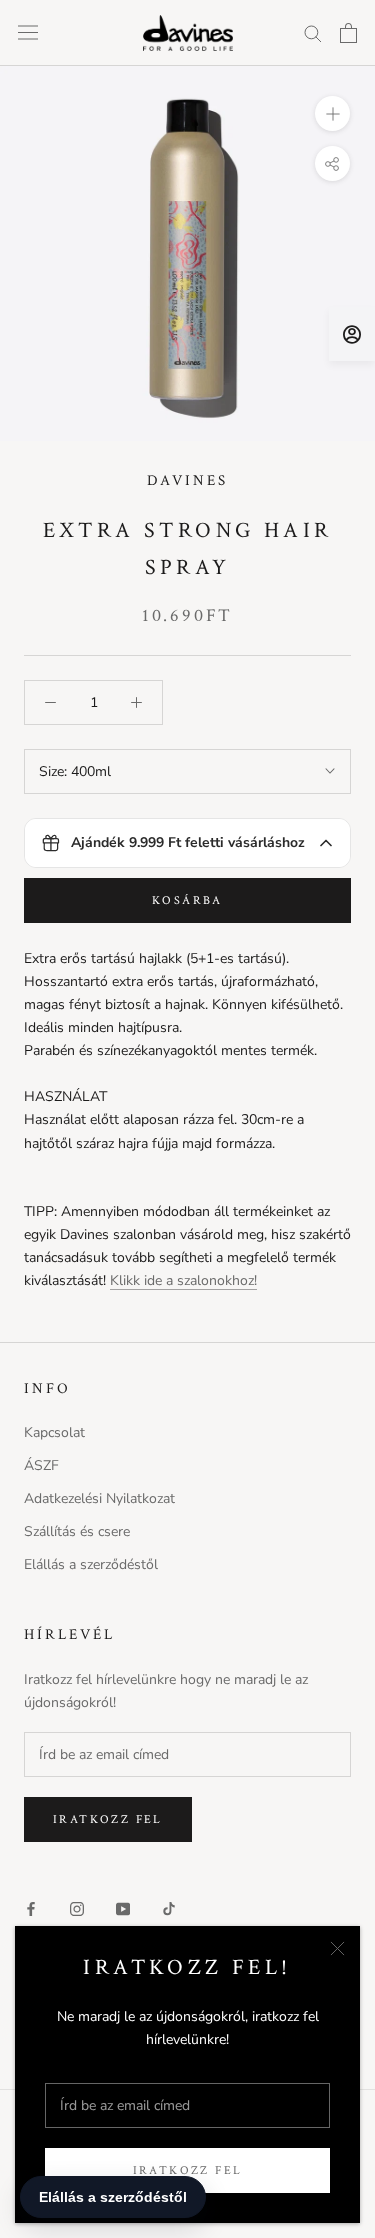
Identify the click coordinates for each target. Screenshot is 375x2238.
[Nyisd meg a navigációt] (28, 32)
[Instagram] (77, 1907)
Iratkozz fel (188, 2170)
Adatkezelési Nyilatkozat (99, 1498)
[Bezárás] (337, 1948)
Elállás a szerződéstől (91, 1564)
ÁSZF (41, 1465)
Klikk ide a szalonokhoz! (183, 1280)
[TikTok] (169, 1907)
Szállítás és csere (77, 1531)
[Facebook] (31, 1907)
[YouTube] (123, 1907)
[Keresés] (313, 32)
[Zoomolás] (332, 113)
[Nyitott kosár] (348, 33)
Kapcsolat (54, 1432)
